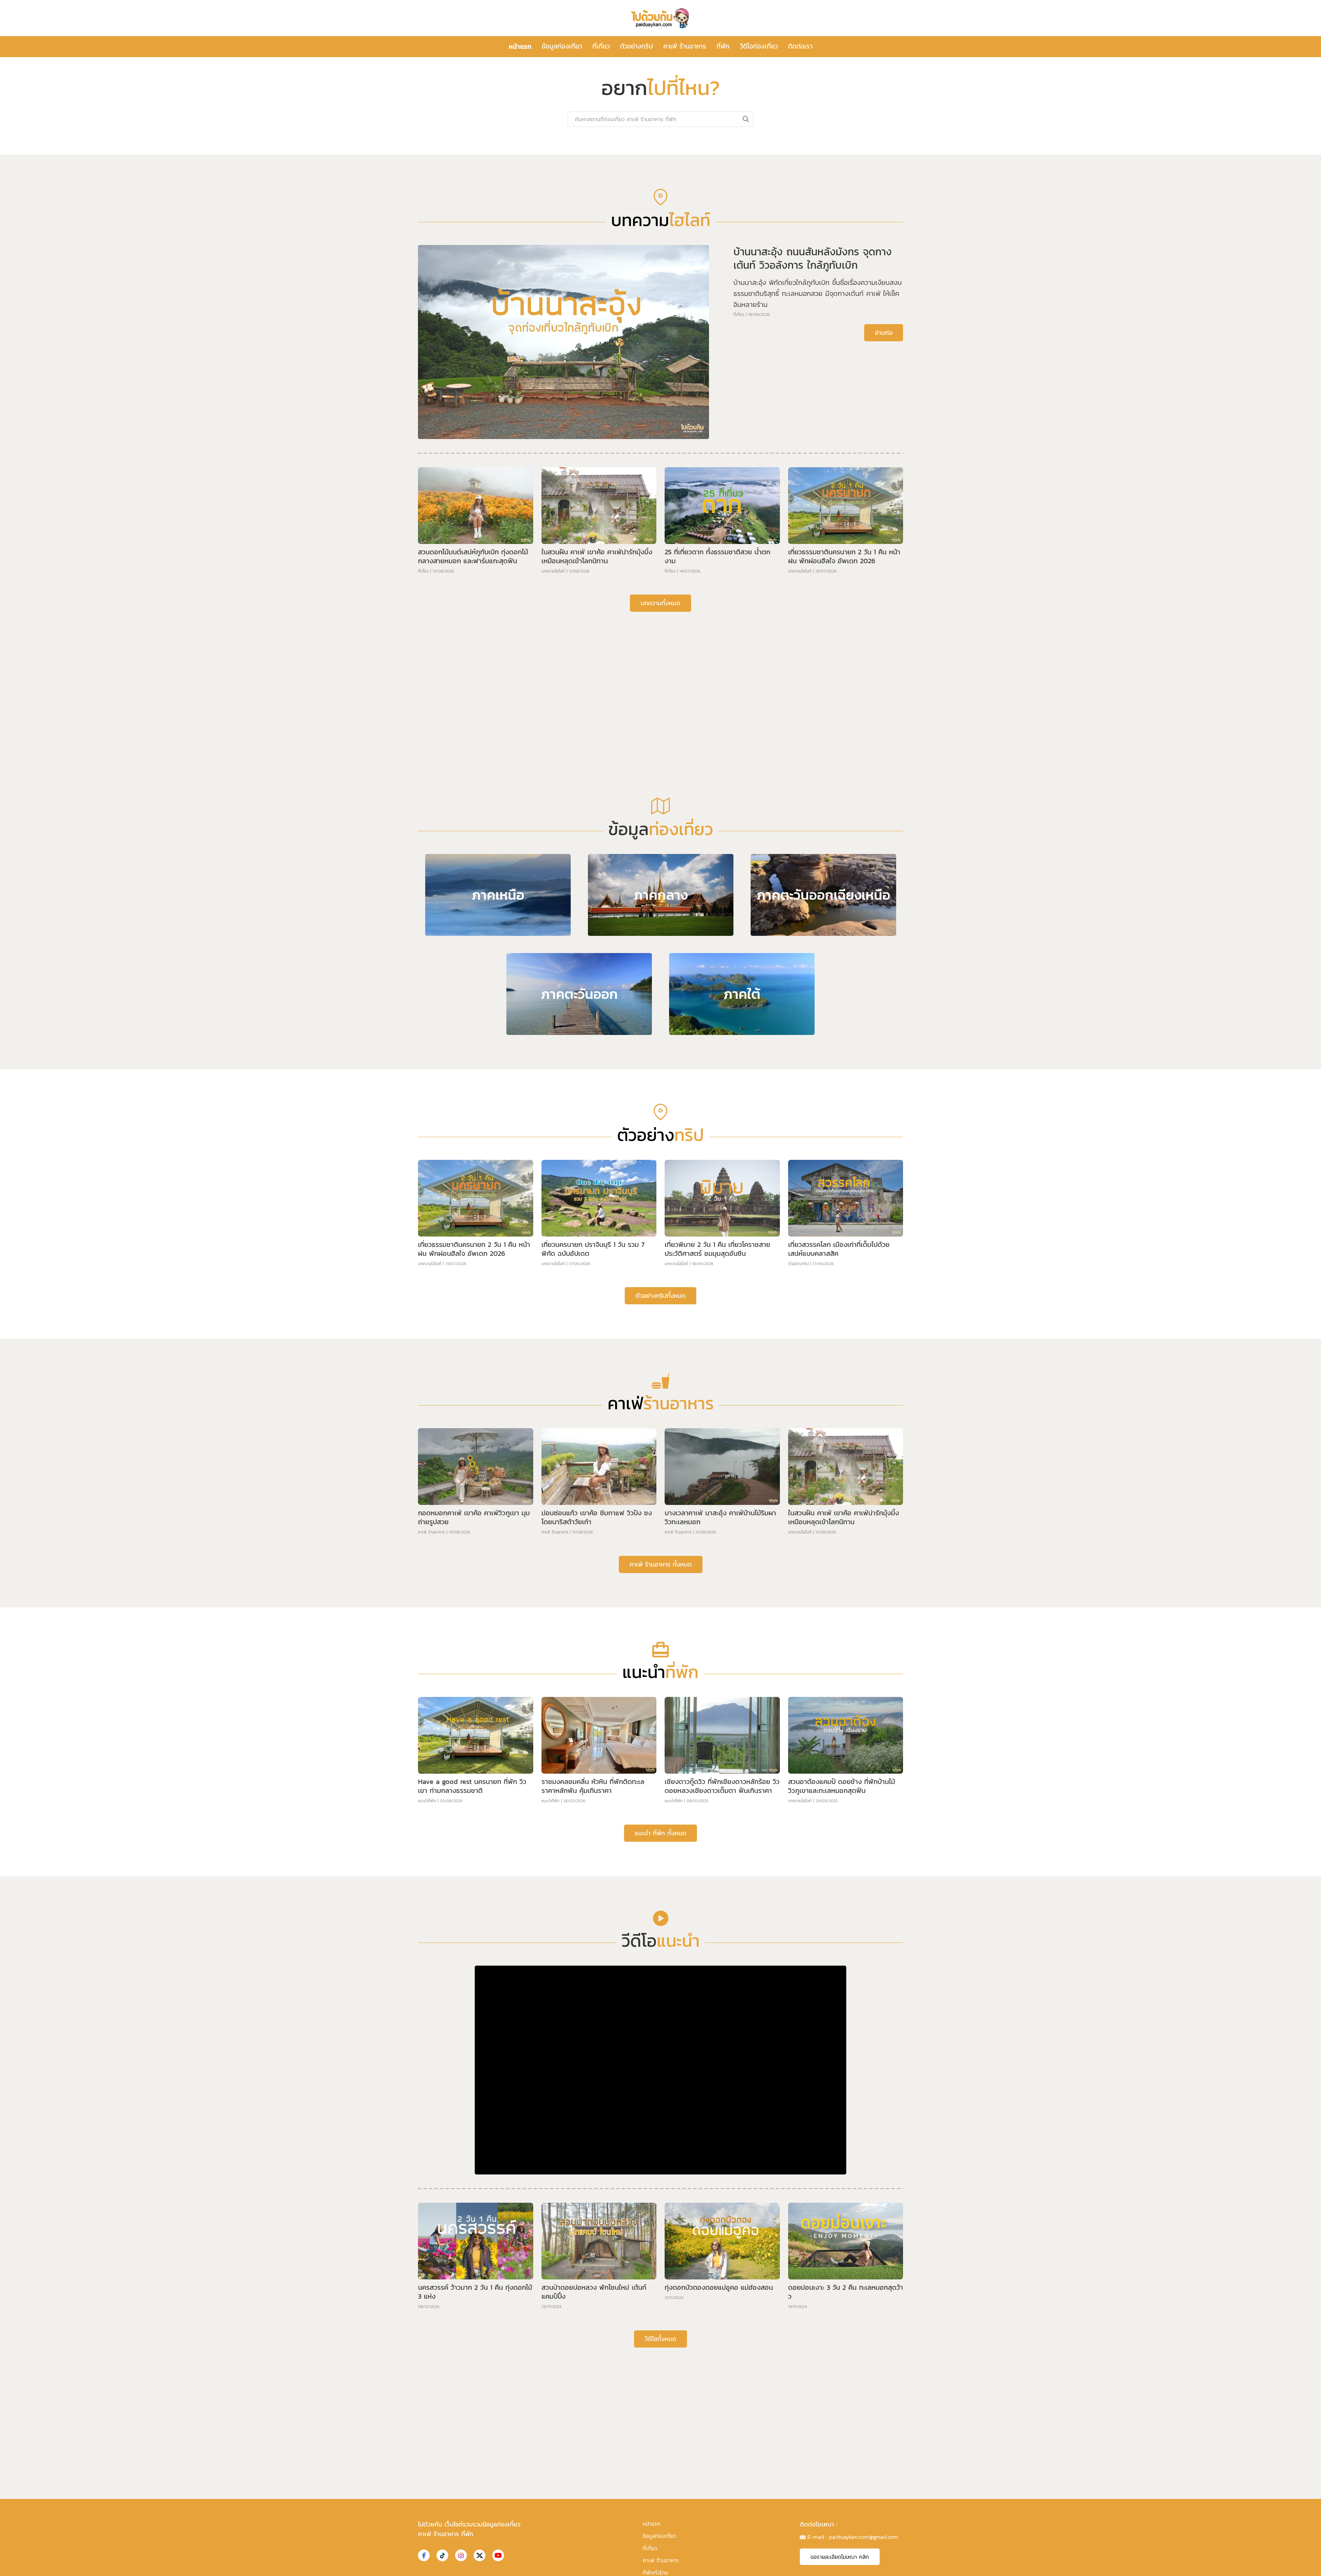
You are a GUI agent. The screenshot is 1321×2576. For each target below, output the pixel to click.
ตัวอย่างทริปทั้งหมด (660, 1515)
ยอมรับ (774, 2565)
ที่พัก (723, 46)
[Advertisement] (660, 889)
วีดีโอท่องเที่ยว (759, 46)
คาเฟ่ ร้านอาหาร (685, 46)
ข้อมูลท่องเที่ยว (562, 46)
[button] (655, 352)
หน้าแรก (520, 46)
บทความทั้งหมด (660, 822)
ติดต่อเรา (800, 46)
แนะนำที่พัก (427, 2020)
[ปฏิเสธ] (1312, 2565)
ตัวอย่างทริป (636, 46)
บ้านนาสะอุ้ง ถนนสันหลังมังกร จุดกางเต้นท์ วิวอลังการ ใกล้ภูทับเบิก (813, 477)
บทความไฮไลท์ (553, 790)
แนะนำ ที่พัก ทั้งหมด (660, 2052)
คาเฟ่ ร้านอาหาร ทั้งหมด (661, 1783)
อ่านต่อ (884, 552)
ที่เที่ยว (601, 46)
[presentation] (457, 247)
